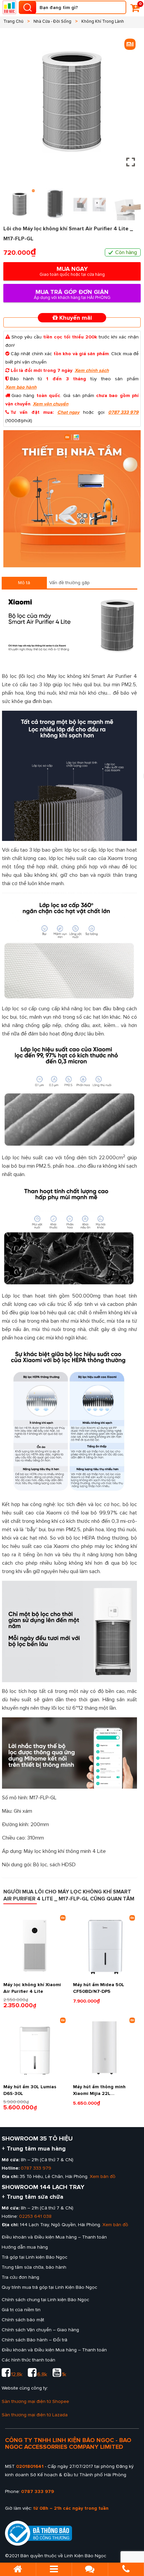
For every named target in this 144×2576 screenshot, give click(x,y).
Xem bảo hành (21, 387)
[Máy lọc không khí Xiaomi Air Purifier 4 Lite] (35, 1946)
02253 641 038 (35, 2216)
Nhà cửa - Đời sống (52, 21)
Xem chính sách (92, 370)
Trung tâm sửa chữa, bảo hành (34, 2267)
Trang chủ (13, 21)
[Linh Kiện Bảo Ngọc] (9, 7)
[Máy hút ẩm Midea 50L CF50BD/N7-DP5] (104, 1946)
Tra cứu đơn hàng (20, 2277)
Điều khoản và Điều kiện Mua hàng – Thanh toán (54, 2237)
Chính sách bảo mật (23, 2320)
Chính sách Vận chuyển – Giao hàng (40, 2330)
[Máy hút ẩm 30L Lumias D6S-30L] (35, 2048)
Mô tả (24, 583)
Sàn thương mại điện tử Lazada (35, 2415)
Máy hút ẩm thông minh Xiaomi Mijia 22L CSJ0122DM (99, 2093)
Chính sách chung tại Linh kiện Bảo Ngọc (45, 2300)
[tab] (24, 583)
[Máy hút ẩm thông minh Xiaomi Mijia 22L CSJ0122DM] (104, 2048)
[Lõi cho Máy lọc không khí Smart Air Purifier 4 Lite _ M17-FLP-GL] (72, 499)
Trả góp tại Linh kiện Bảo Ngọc (34, 2257)
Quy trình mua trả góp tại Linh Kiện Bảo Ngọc (49, 2287)
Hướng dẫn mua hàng (25, 2247)
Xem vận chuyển (51, 404)
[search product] (27, 7)
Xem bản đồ (103, 2176)
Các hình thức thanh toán (28, 2360)
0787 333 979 (123, 412)
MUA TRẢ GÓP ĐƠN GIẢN (72, 294)
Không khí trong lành (103, 21)
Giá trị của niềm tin (21, 2310)
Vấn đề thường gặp (69, 583)
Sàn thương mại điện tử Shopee (35, 2401)
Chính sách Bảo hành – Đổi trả (34, 2340)
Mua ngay (72, 271)
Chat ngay (68, 412)
